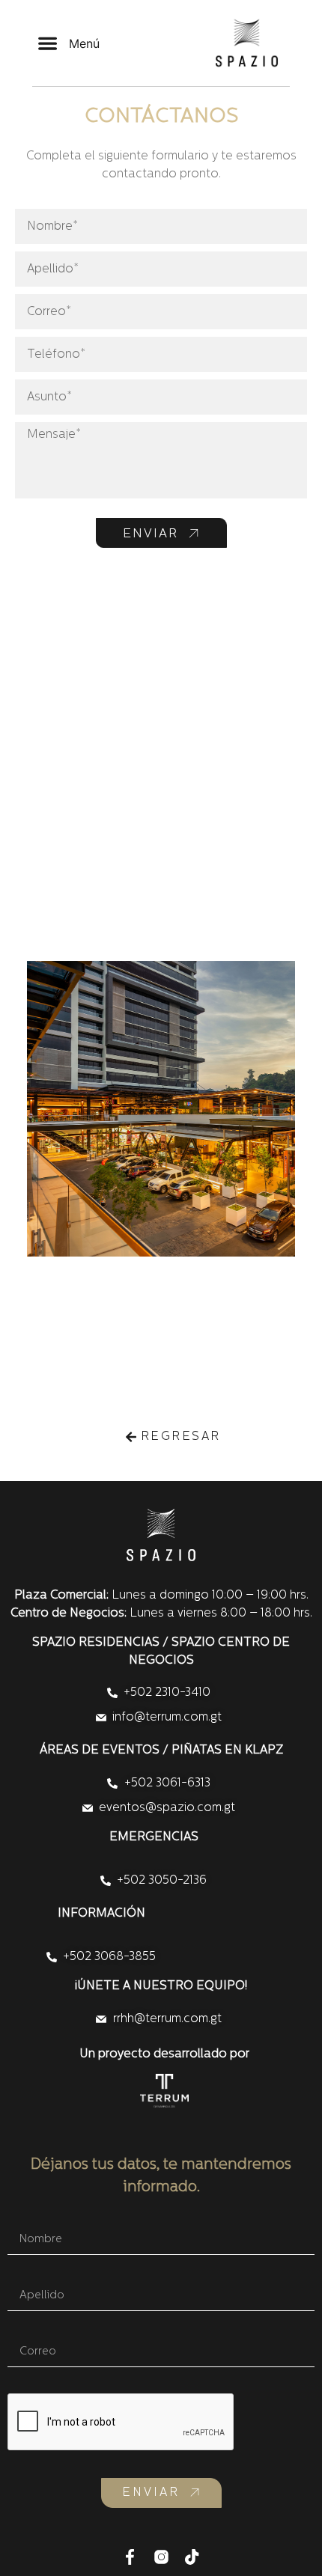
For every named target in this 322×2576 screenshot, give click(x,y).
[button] (69, 43)
